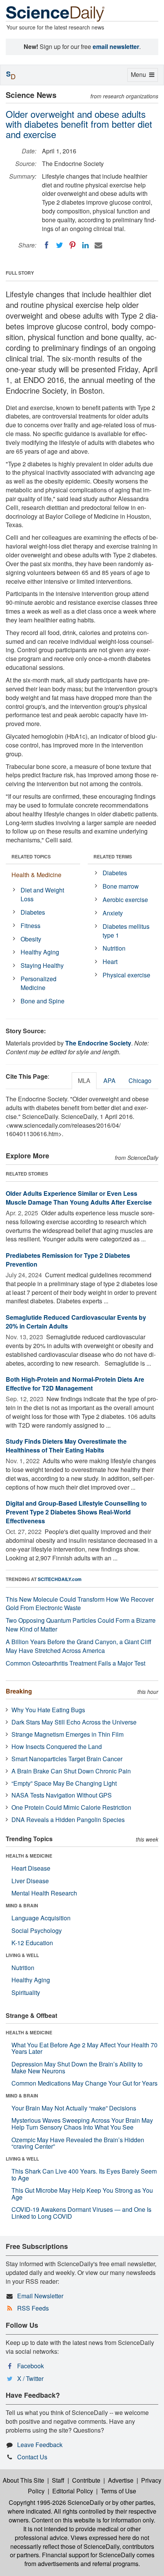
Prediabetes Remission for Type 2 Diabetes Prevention (68, 1260)
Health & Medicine (36, 875)
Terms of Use (118, 2491)
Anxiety (113, 913)
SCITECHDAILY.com (60, 1579)
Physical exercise (126, 975)
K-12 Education (32, 1943)
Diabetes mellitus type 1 (126, 931)
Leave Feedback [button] (40, 2445)
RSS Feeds (33, 2308)
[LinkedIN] (85, 245)
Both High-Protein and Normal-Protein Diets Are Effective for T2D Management (75, 1384)
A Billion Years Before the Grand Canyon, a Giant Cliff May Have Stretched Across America (79, 1646)
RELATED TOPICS (31, 856)
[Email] (98, 245)
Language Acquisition (41, 1918)
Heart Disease (31, 1868)
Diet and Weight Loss (42, 894)
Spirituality (26, 1992)
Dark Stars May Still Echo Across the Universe (74, 1722)
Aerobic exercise (125, 900)
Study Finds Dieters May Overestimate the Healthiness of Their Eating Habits (66, 1446)
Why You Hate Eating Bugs (48, 1710)
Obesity (31, 939)
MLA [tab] (84, 1080)
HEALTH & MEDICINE (29, 1856)
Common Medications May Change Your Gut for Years (84, 2083)
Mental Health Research (44, 1893)
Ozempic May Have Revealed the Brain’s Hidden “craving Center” (78, 2143)
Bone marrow (121, 886)
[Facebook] (47, 245)
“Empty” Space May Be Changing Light (64, 1783)
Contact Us (32, 2457)
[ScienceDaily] (55, 13)
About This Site (23, 2480)
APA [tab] (109, 1080)
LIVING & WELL (22, 1955)
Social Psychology (37, 1930)
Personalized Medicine (39, 983)
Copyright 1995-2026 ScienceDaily (56, 2502)
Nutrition (114, 948)
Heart (110, 962)
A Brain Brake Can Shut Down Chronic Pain (71, 1771)
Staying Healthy (42, 965)
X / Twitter (30, 2378)
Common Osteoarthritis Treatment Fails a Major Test (76, 1663)
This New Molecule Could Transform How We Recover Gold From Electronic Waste (80, 1604)
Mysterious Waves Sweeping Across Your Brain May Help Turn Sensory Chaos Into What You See (82, 2124)
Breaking (19, 1691)
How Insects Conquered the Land (57, 1746)
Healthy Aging (40, 952)
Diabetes (33, 912)
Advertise (121, 2480)
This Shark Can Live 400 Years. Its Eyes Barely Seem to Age (84, 2175)
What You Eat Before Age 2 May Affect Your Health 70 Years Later (84, 2048)
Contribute (86, 2480)
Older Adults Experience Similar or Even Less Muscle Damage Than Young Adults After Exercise (79, 1198)
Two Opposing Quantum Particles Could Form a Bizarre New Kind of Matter (81, 1625)
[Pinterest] (72, 245)
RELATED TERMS (113, 856)
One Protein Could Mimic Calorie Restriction (71, 1807)
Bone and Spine (43, 1001)
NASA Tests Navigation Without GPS (62, 1795)
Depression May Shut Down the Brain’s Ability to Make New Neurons (77, 2067)
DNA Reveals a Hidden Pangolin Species (68, 1820)
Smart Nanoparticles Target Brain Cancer (67, 1759)
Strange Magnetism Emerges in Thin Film (68, 1734)
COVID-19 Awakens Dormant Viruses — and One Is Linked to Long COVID (81, 2213)
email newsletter (116, 46)
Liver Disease (30, 1881)
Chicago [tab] (140, 1080)
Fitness (31, 926)
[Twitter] (59, 245)
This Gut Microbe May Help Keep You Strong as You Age (82, 2194)
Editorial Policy (73, 2491)
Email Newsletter (40, 2296)
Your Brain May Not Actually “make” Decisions (74, 2108)
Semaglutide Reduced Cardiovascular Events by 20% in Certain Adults (76, 1322)
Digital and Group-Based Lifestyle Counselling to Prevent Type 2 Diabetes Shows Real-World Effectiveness (76, 1512)
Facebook (31, 2366)
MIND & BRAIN (22, 1905)
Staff (58, 2480)
